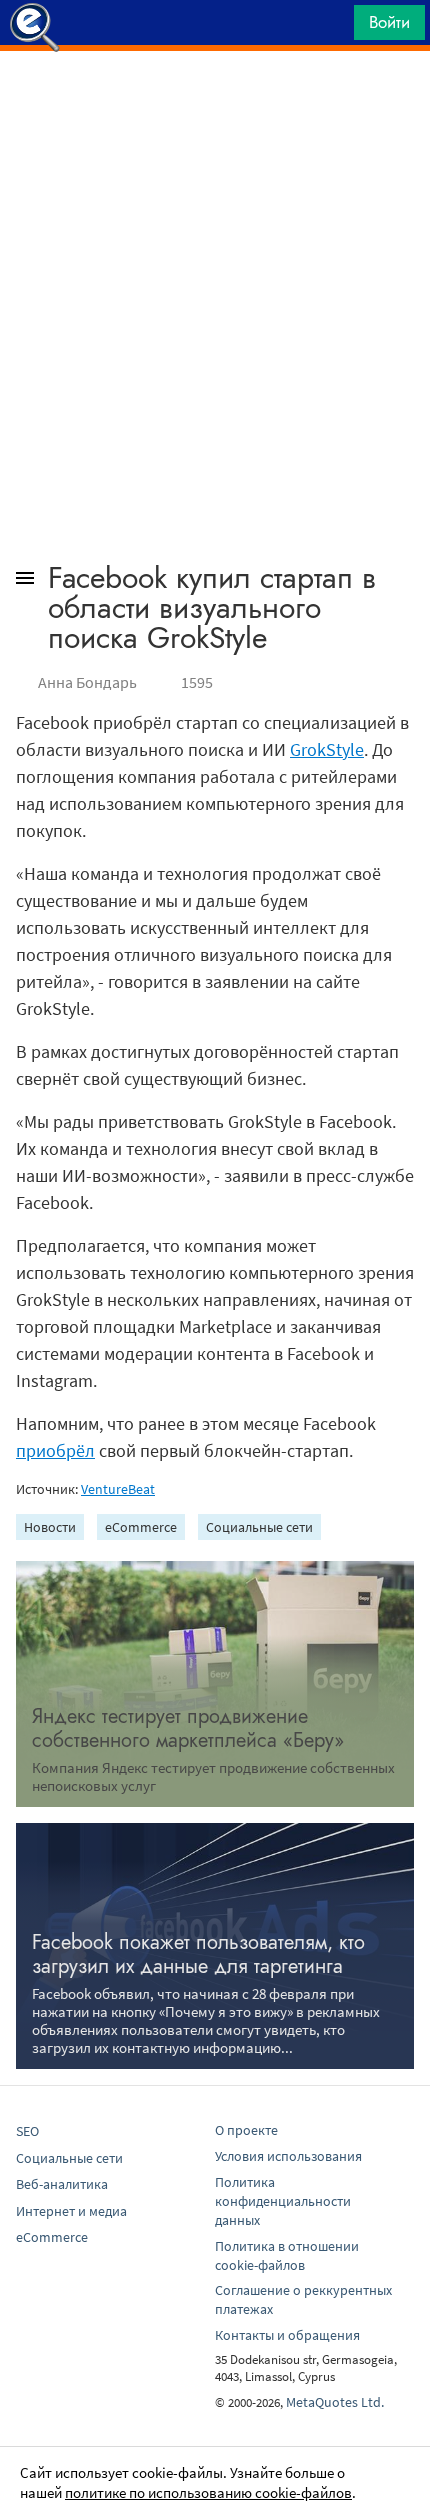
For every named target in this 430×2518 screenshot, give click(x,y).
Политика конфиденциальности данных (283, 2201)
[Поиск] (332, 27)
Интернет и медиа (71, 2211)
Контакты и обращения (287, 2335)
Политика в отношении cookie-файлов (287, 2255)
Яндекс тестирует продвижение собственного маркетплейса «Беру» (188, 1728)
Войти (389, 22)
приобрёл (55, 1450)
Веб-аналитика (62, 2184)
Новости (50, 1527)
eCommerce (141, 1527)
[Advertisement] (215, 101)
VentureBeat (118, 1489)
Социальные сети (259, 1527)
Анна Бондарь (87, 682)
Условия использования (288, 2156)
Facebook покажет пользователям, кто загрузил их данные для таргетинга (198, 1954)
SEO (27, 2131)
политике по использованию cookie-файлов (208, 2492)
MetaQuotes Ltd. (335, 2402)
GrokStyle (327, 749)
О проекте (246, 2130)
